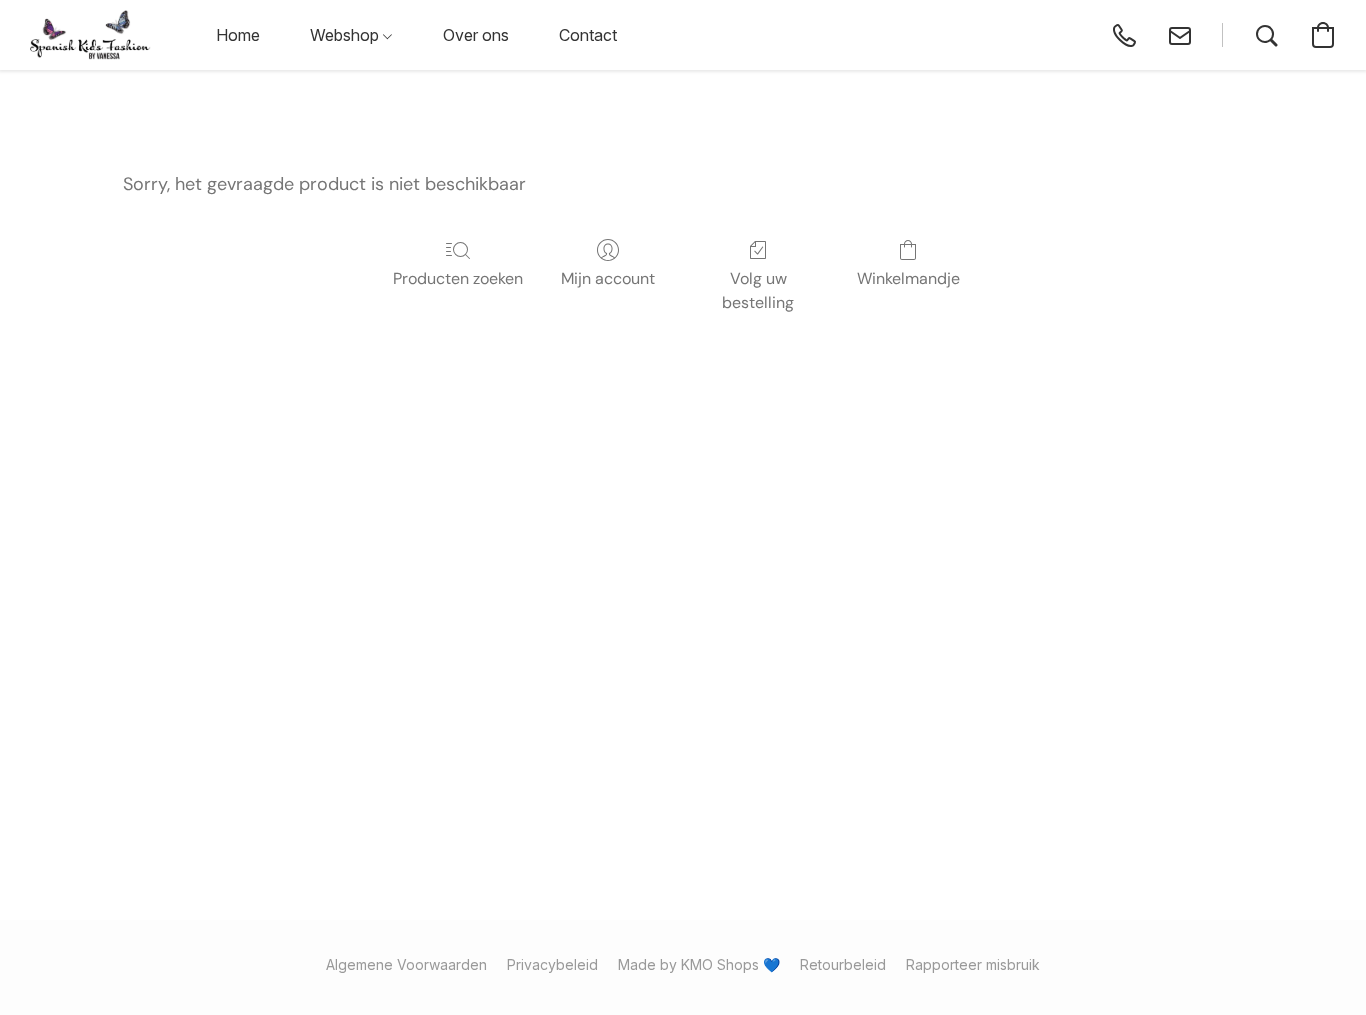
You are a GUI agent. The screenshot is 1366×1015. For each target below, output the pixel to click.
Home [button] (238, 35)
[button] (90, 35)
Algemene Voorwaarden (406, 964)
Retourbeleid (843, 964)
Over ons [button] (476, 35)
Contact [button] (588, 35)
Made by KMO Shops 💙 (699, 964)
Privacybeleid (552, 964)
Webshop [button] (346, 35)
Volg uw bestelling (758, 290)
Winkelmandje (908, 278)
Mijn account (608, 278)
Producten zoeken (458, 278)
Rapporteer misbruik (973, 964)
